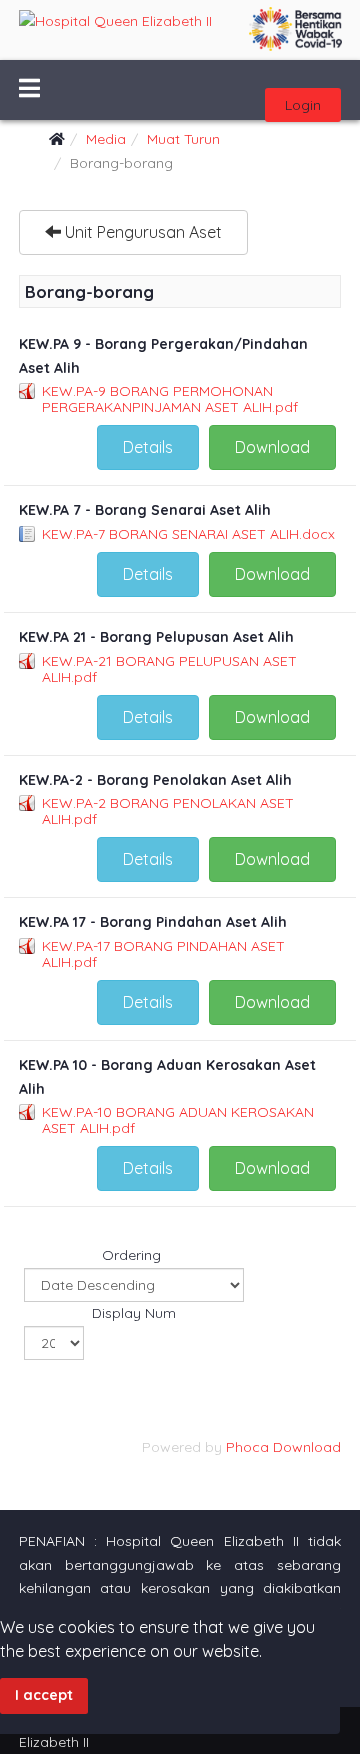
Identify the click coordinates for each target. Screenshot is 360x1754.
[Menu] (29, 90)
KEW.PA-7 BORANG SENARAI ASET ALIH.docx (188, 534)
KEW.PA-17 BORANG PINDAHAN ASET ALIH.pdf (163, 954)
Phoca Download (283, 1447)
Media (106, 139)
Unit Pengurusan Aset (141, 232)
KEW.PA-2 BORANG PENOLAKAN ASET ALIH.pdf (168, 811)
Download (272, 447)
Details (148, 447)
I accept (44, 1695)
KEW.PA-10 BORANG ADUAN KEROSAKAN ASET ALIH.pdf (178, 1120)
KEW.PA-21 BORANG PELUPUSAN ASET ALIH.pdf (169, 669)
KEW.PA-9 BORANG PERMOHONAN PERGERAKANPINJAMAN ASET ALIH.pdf (170, 399)
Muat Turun (183, 139)
